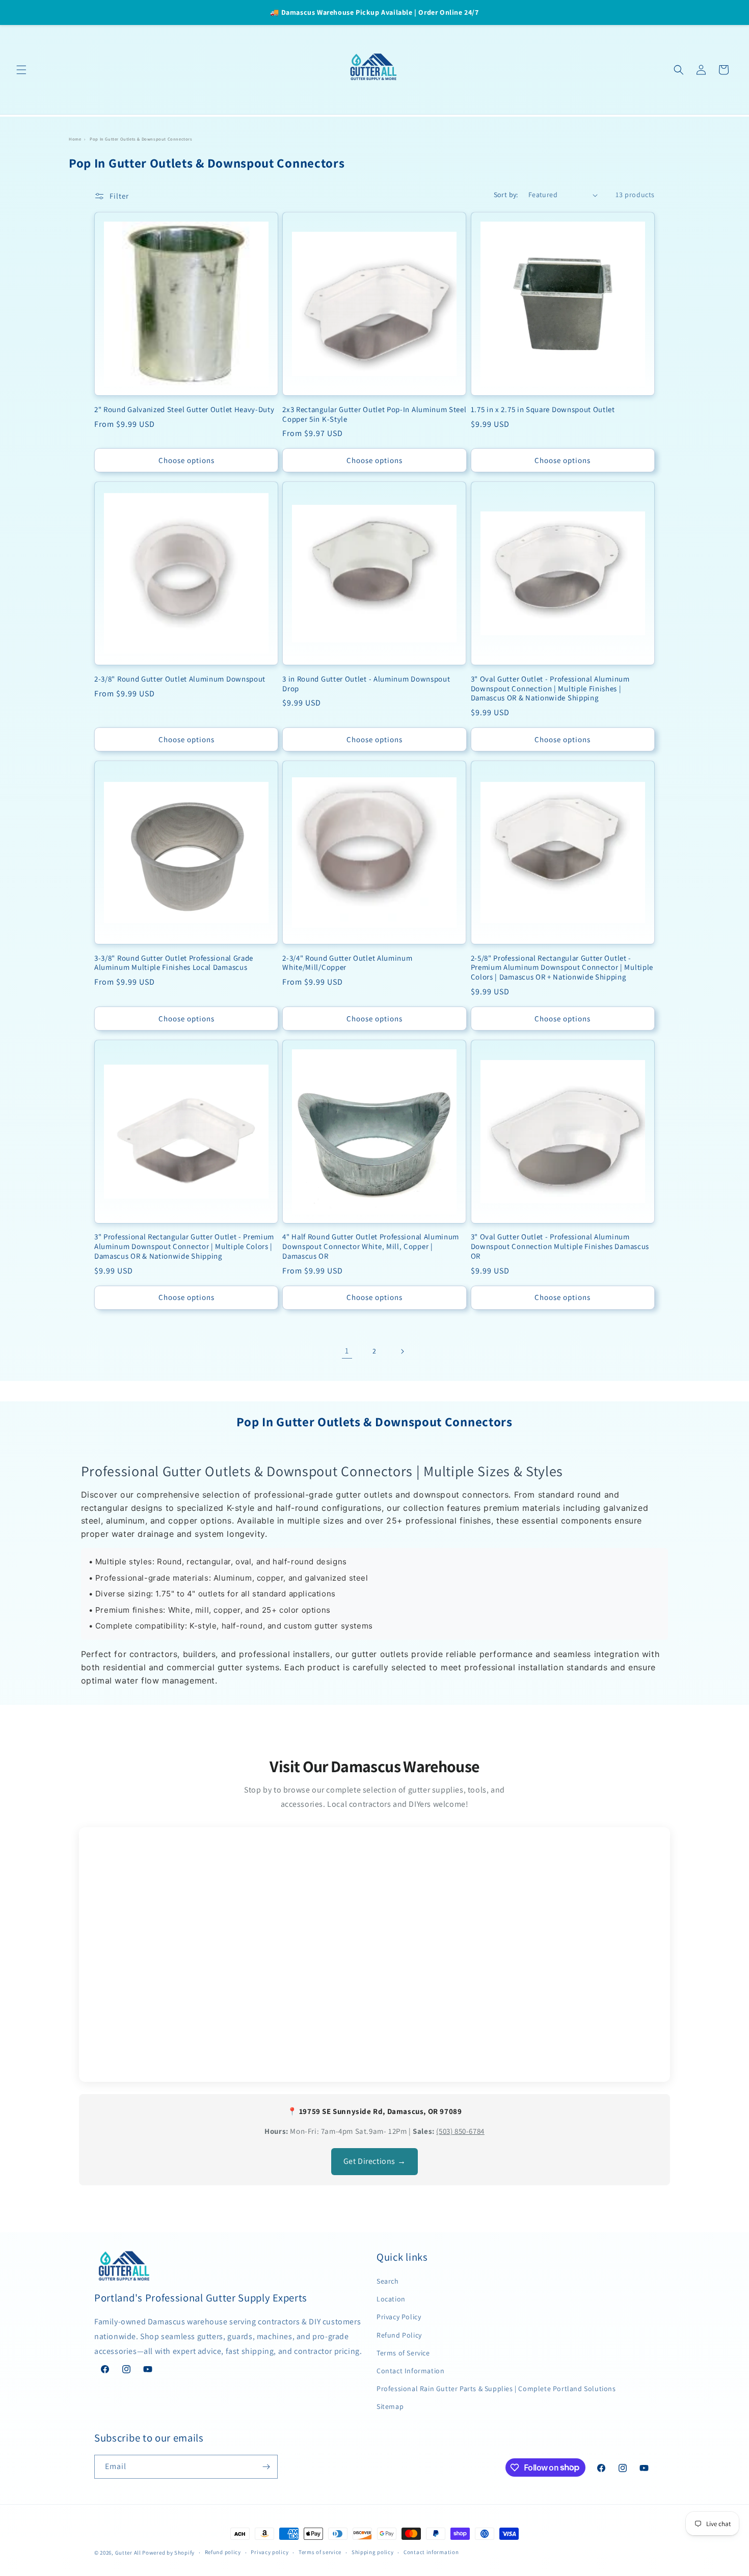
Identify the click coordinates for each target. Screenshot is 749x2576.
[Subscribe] (266, 2467)
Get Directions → (375, 2161)
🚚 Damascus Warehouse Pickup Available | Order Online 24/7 (374, 12)
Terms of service (320, 2552)
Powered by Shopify (168, 2553)
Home (75, 139)
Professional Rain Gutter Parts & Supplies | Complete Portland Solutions (496, 2389)
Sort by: (506, 195)
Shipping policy (373, 2552)
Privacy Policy (399, 2317)
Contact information (431, 2552)
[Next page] (402, 1351)
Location (391, 2299)
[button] (21, 70)
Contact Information (410, 2371)
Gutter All (128, 2553)
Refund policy (223, 2552)
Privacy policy (270, 2552)
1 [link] (347, 1351)
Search (388, 2281)
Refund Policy (399, 2335)
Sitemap (390, 2406)
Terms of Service (403, 2353)
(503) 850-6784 (460, 2131)
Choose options (186, 460)
